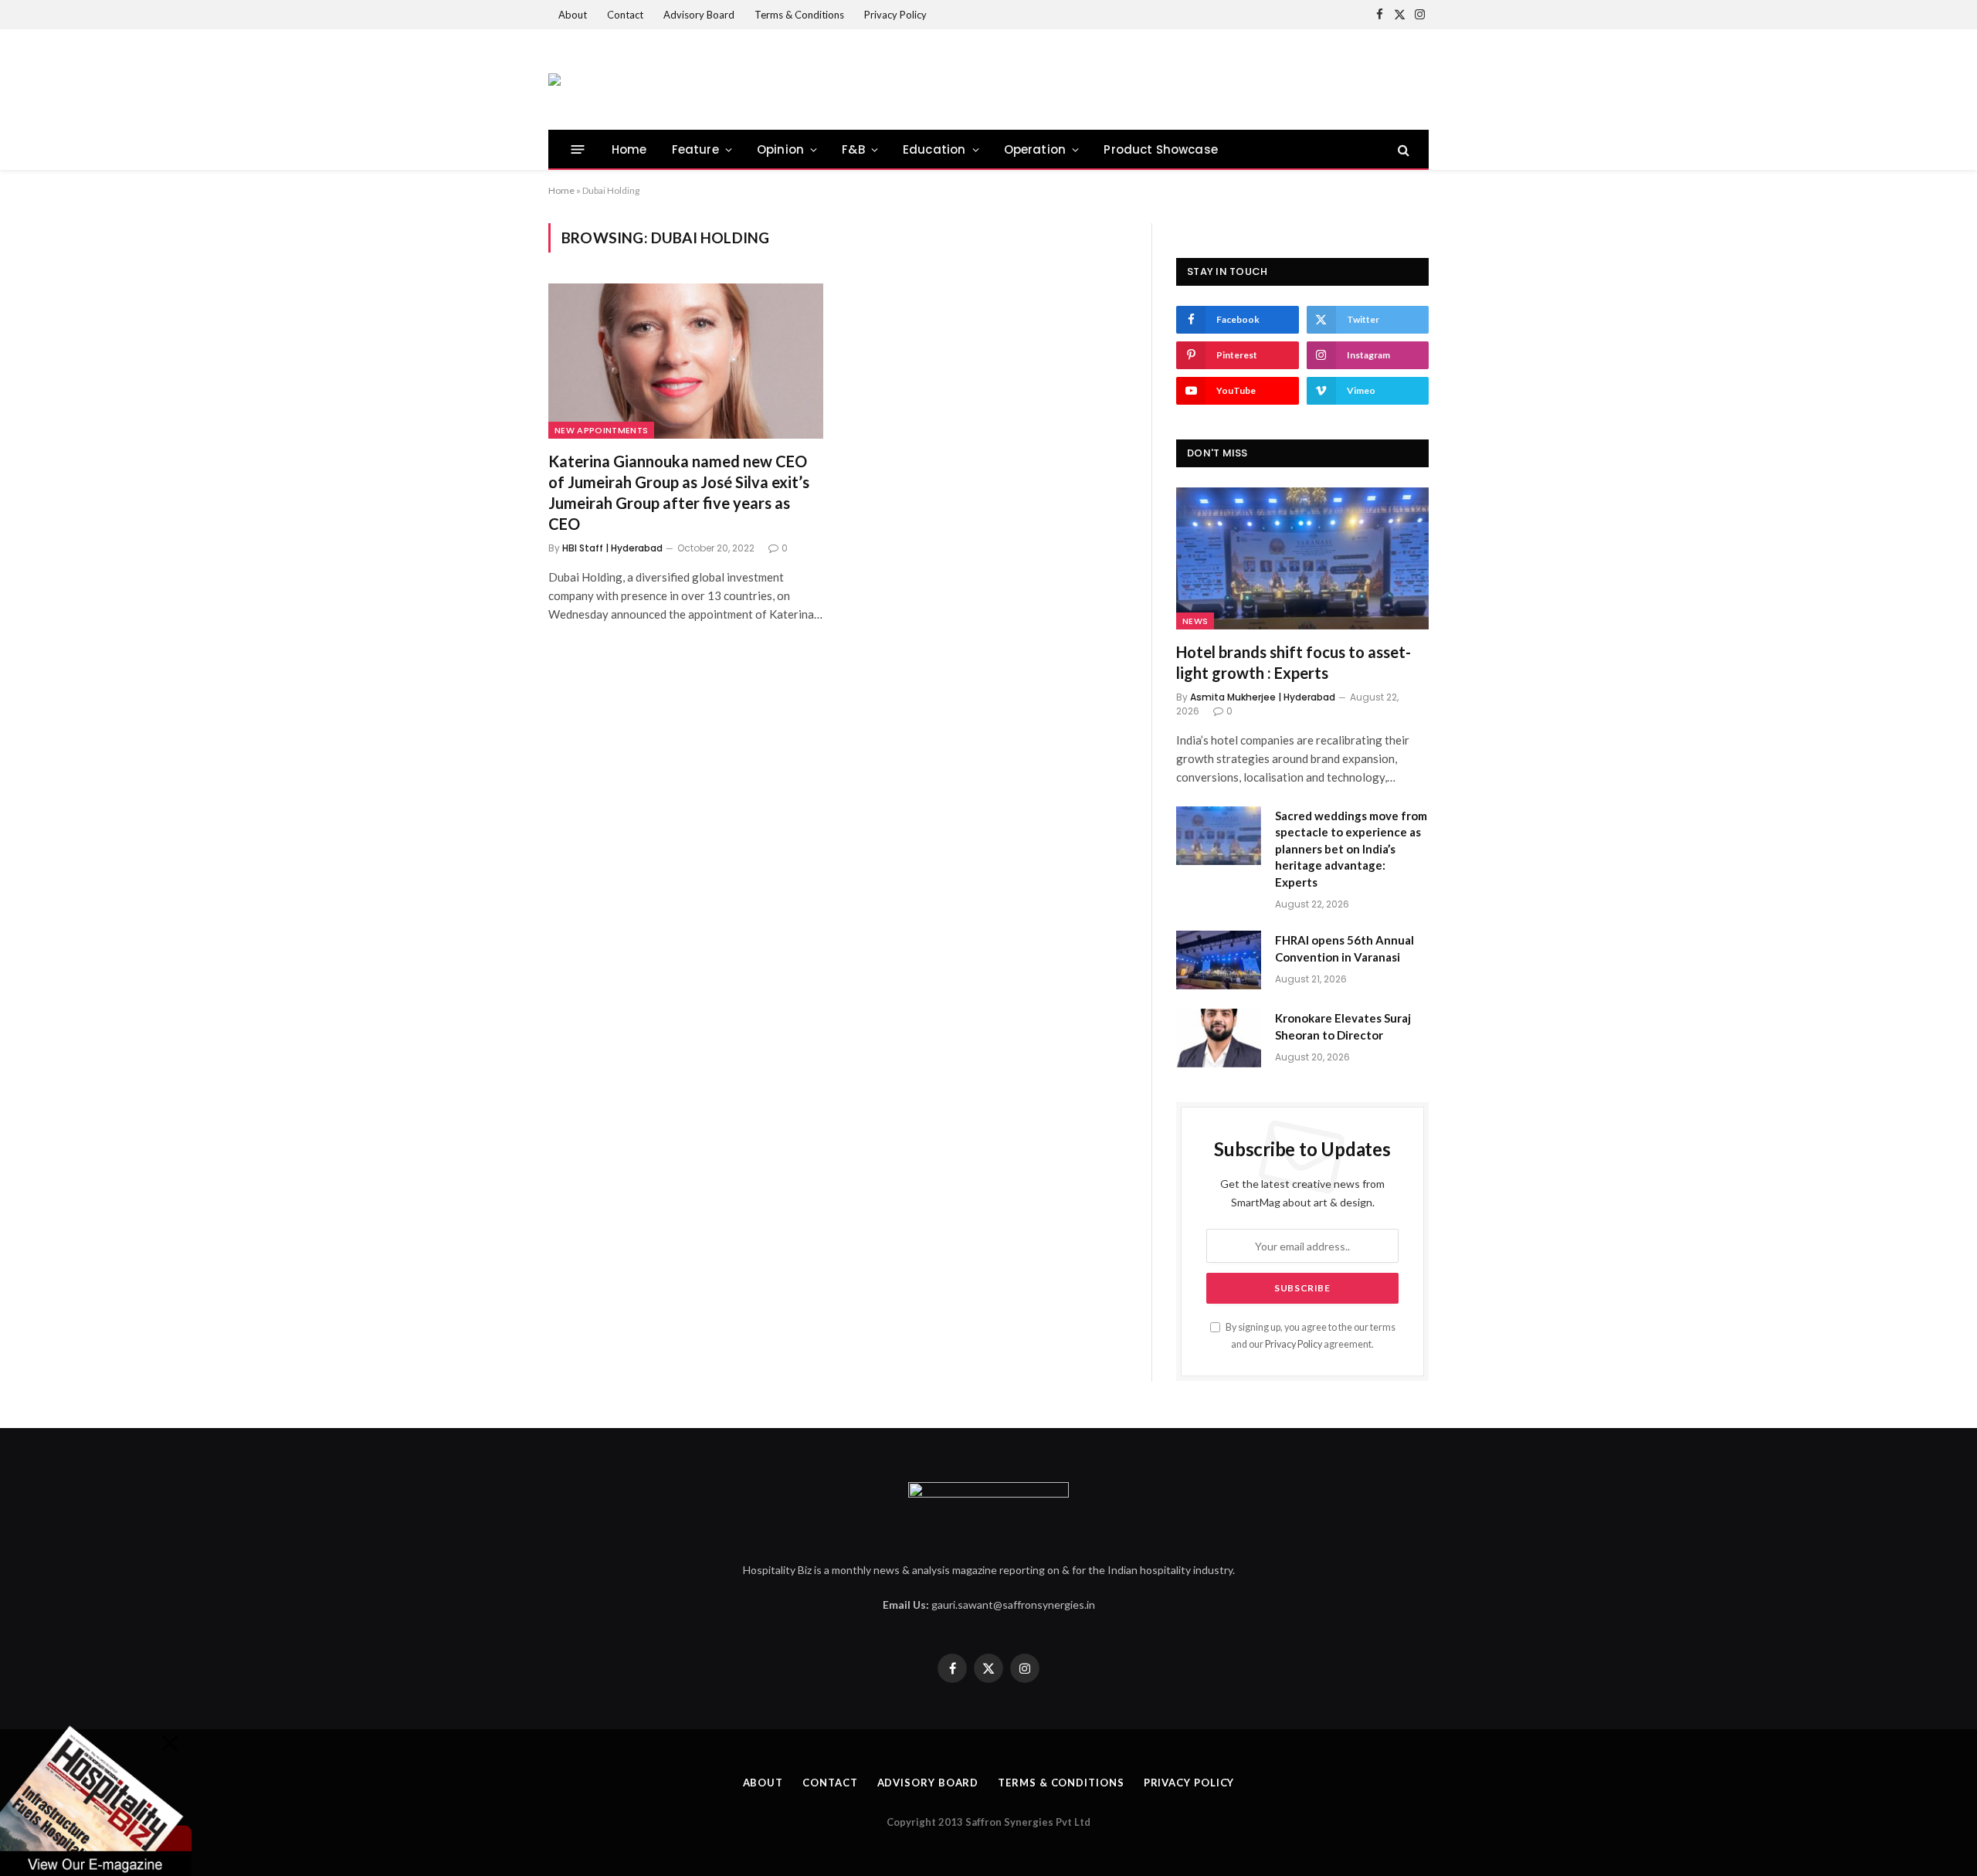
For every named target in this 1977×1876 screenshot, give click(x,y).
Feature (695, 149)
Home (629, 149)
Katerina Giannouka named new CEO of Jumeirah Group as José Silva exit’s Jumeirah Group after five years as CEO (679, 493)
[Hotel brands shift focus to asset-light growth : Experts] (1302, 558)
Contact (625, 15)
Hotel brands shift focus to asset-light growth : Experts (1294, 662)
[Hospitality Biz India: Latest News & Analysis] (554, 80)
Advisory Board (699, 15)
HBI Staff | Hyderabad (612, 548)
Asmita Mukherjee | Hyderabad (1263, 697)
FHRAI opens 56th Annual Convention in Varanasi (1345, 948)
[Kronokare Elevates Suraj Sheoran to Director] (1219, 1038)
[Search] (1402, 149)
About (573, 15)
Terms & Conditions (799, 15)
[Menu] (578, 149)
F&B (853, 149)
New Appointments (601, 430)
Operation (1035, 149)
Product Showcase (1161, 149)
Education (934, 149)
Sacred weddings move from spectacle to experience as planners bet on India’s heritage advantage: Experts (1351, 849)
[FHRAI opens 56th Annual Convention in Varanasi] (1219, 960)
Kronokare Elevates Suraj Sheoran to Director (1343, 1026)
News (1195, 621)
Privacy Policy (895, 15)
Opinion (780, 149)
